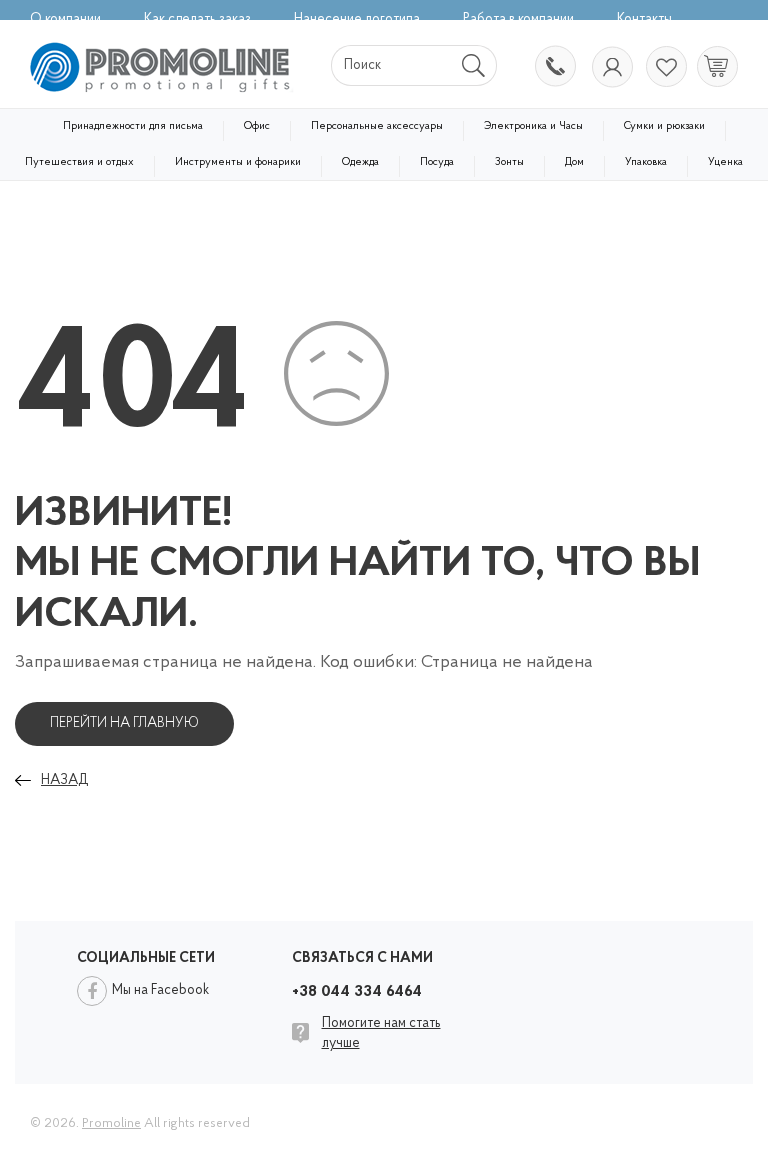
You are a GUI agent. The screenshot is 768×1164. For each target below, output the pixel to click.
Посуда (437, 162)
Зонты (509, 162)
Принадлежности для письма (133, 126)
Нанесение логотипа (357, 19)
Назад (64, 780)
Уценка (725, 162)
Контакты (644, 19)
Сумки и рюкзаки (664, 126)
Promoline (111, 1123)
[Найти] (474, 65)
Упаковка (646, 162)
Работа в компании (518, 19)
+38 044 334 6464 (554, 68)
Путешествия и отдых (79, 162)
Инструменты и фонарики (238, 162)
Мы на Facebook (160, 990)
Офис (257, 126)
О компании (65, 19)
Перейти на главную (124, 723)
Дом (574, 162)
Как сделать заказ (197, 19)
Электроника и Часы (533, 126)
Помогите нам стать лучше (381, 1033)
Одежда (360, 162)
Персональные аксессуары (377, 126)
